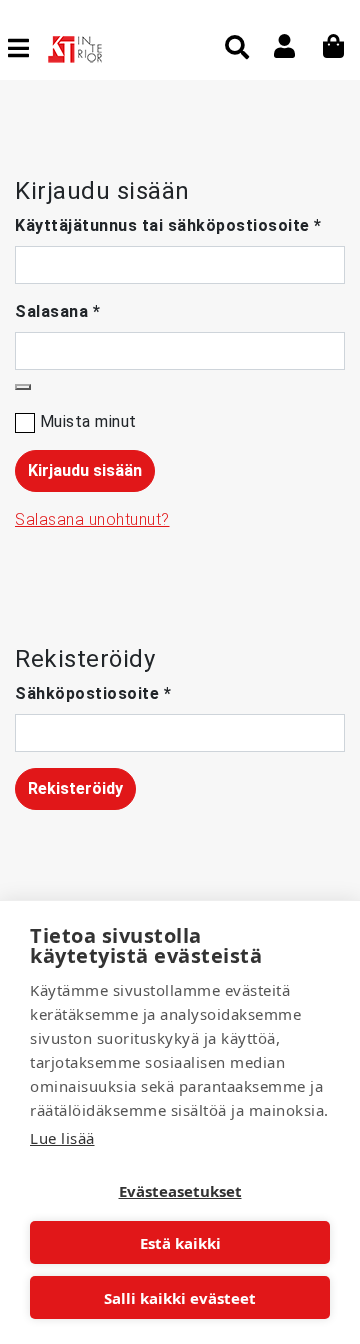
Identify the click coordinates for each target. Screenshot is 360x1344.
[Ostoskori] (334, 46)
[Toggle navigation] (26, 48)
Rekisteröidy (75, 788)
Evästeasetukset (180, 1191)
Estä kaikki (180, 1243)
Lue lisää (62, 1138)
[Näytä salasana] (23, 387)
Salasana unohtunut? (92, 519)
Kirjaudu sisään (85, 470)
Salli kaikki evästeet (180, 1298)
